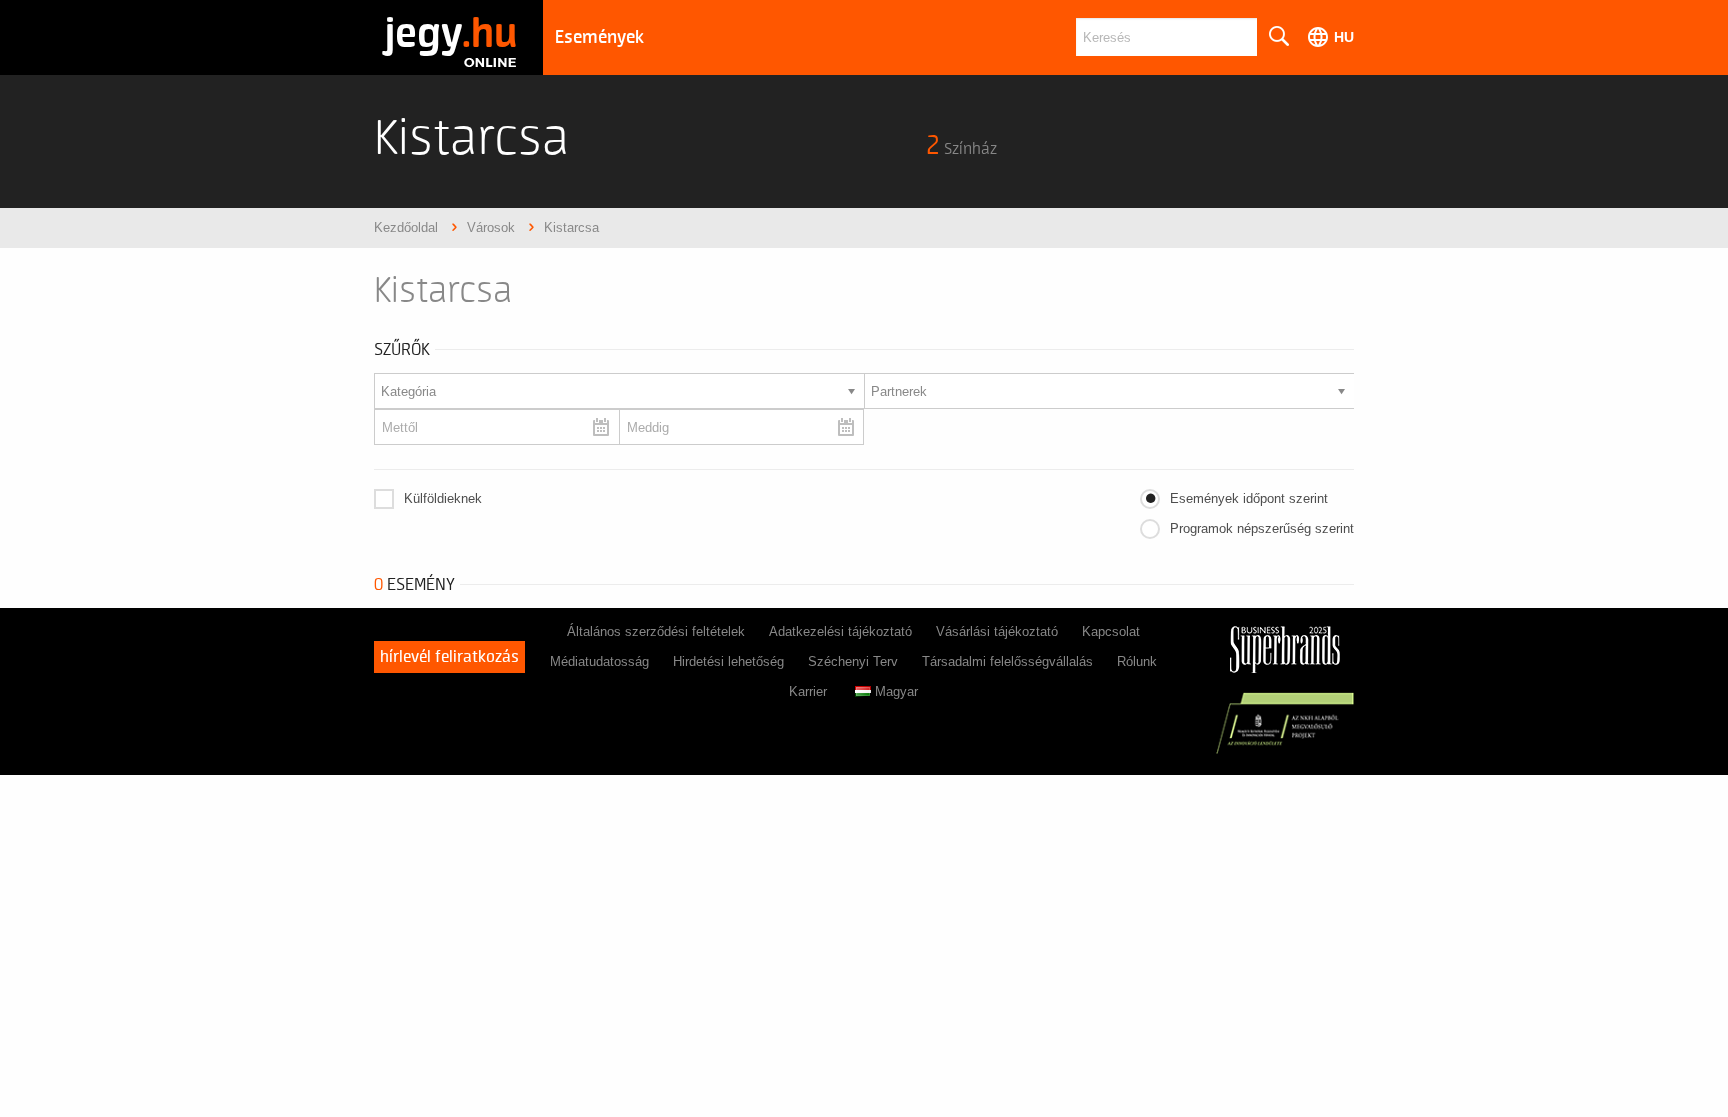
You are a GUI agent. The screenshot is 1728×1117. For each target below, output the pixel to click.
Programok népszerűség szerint (1262, 528)
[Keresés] (1278, 37)
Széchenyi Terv (853, 661)
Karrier (808, 691)
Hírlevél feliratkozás (449, 657)
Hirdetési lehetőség (728, 661)
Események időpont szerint (1249, 498)
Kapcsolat (1111, 631)
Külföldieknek (443, 498)
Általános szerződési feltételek (656, 631)
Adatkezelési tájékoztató (840, 631)
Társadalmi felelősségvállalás (1007, 661)
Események (599, 37)
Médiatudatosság (599, 661)
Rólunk (1137, 661)
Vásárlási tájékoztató (997, 631)
